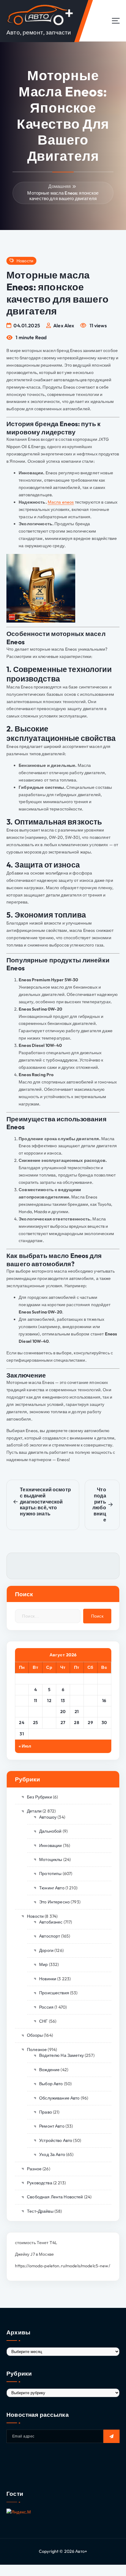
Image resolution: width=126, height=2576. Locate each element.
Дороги (46, 1950)
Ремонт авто (52, 2126)
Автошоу (48, 1817)
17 (22, 1712)
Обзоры (35, 2035)
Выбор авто (51, 2084)
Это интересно (54, 1902)
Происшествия (54, 1993)
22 (90, 1712)
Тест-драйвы (40, 2211)
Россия (46, 2007)
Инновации (50, 1845)
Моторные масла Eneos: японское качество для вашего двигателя (63, 196)
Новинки (48, 1979)
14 (77, 1701)
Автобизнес (51, 1922)
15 (91, 1701)
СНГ (43, 2021)
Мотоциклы (51, 1859)
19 (49, 1712)
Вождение (49, 2070)
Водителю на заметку (61, 2055)
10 (22, 1701)
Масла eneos (61, 502)
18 (35, 1712)
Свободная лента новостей (55, 2197)
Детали (34, 1811)
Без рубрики (39, 1797)
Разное (34, 2169)
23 (104, 1712)
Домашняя (59, 186)
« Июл (25, 1746)
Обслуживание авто (59, 2098)
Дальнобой (50, 1831)
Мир (43, 1964)
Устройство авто (56, 2140)
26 (49, 1723)
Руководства (40, 2183)
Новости (25, 261)
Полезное (37, 2050)
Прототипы (50, 1874)
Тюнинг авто (52, 1888)
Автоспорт (50, 1936)
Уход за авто (52, 2154)
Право (46, 2112)
